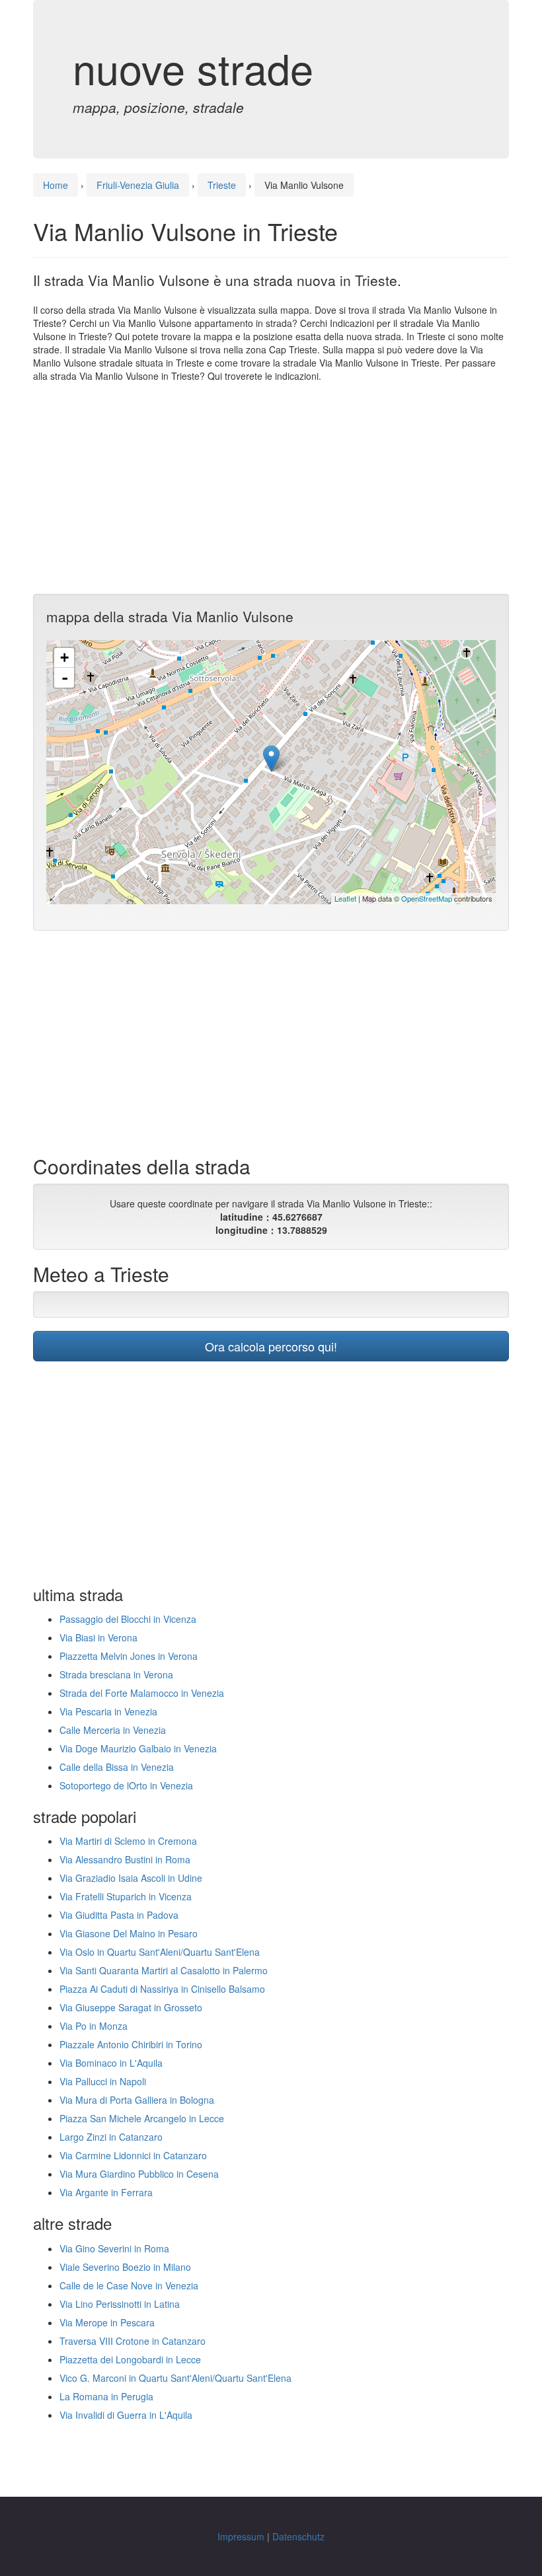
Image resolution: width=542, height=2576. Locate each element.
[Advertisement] (271, 488)
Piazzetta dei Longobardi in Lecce (130, 2359)
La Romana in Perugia (106, 2396)
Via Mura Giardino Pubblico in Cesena (139, 2174)
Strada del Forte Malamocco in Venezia (142, 1693)
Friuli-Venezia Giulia (138, 185)
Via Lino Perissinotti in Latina (120, 2304)
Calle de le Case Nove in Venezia (129, 2285)
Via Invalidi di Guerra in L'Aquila (126, 2415)
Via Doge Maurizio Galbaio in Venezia (138, 1748)
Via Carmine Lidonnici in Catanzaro (133, 2155)
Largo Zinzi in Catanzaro (111, 2137)
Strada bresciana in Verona (116, 1674)
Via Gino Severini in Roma (114, 2248)
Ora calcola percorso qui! (271, 1346)
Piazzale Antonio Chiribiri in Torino (131, 2044)
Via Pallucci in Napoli (103, 2081)
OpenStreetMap (427, 898)
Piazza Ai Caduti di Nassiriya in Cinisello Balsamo (162, 1989)
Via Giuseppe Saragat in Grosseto (131, 2007)
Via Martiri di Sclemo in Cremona (128, 1841)
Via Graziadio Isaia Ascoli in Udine (131, 1878)
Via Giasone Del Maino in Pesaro (129, 1933)
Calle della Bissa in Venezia (117, 1767)
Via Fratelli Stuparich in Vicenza (126, 1896)
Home (56, 185)
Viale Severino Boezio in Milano (125, 2267)
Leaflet (345, 898)
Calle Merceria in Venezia (113, 1730)
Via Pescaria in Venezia (108, 1711)
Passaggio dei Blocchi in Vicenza (128, 1619)
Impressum (241, 2536)
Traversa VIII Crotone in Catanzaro (133, 2341)
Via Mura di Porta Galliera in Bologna (137, 2100)
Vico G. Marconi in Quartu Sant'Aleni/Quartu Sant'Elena (175, 2378)
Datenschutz (298, 2536)
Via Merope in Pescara (107, 2322)
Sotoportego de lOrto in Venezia (126, 1785)
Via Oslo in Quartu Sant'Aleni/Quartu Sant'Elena (160, 1952)
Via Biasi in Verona (98, 1637)
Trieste (222, 185)
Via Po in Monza (94, 2026)
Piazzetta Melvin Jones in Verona (129, 1656)
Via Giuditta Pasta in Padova (119, 1915)
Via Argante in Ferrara (106, 2192)
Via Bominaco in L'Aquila (111, 2063)
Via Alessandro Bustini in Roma (125, 1859)
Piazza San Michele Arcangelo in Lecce (142, 2118)
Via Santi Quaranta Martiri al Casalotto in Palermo (164, 1970)
